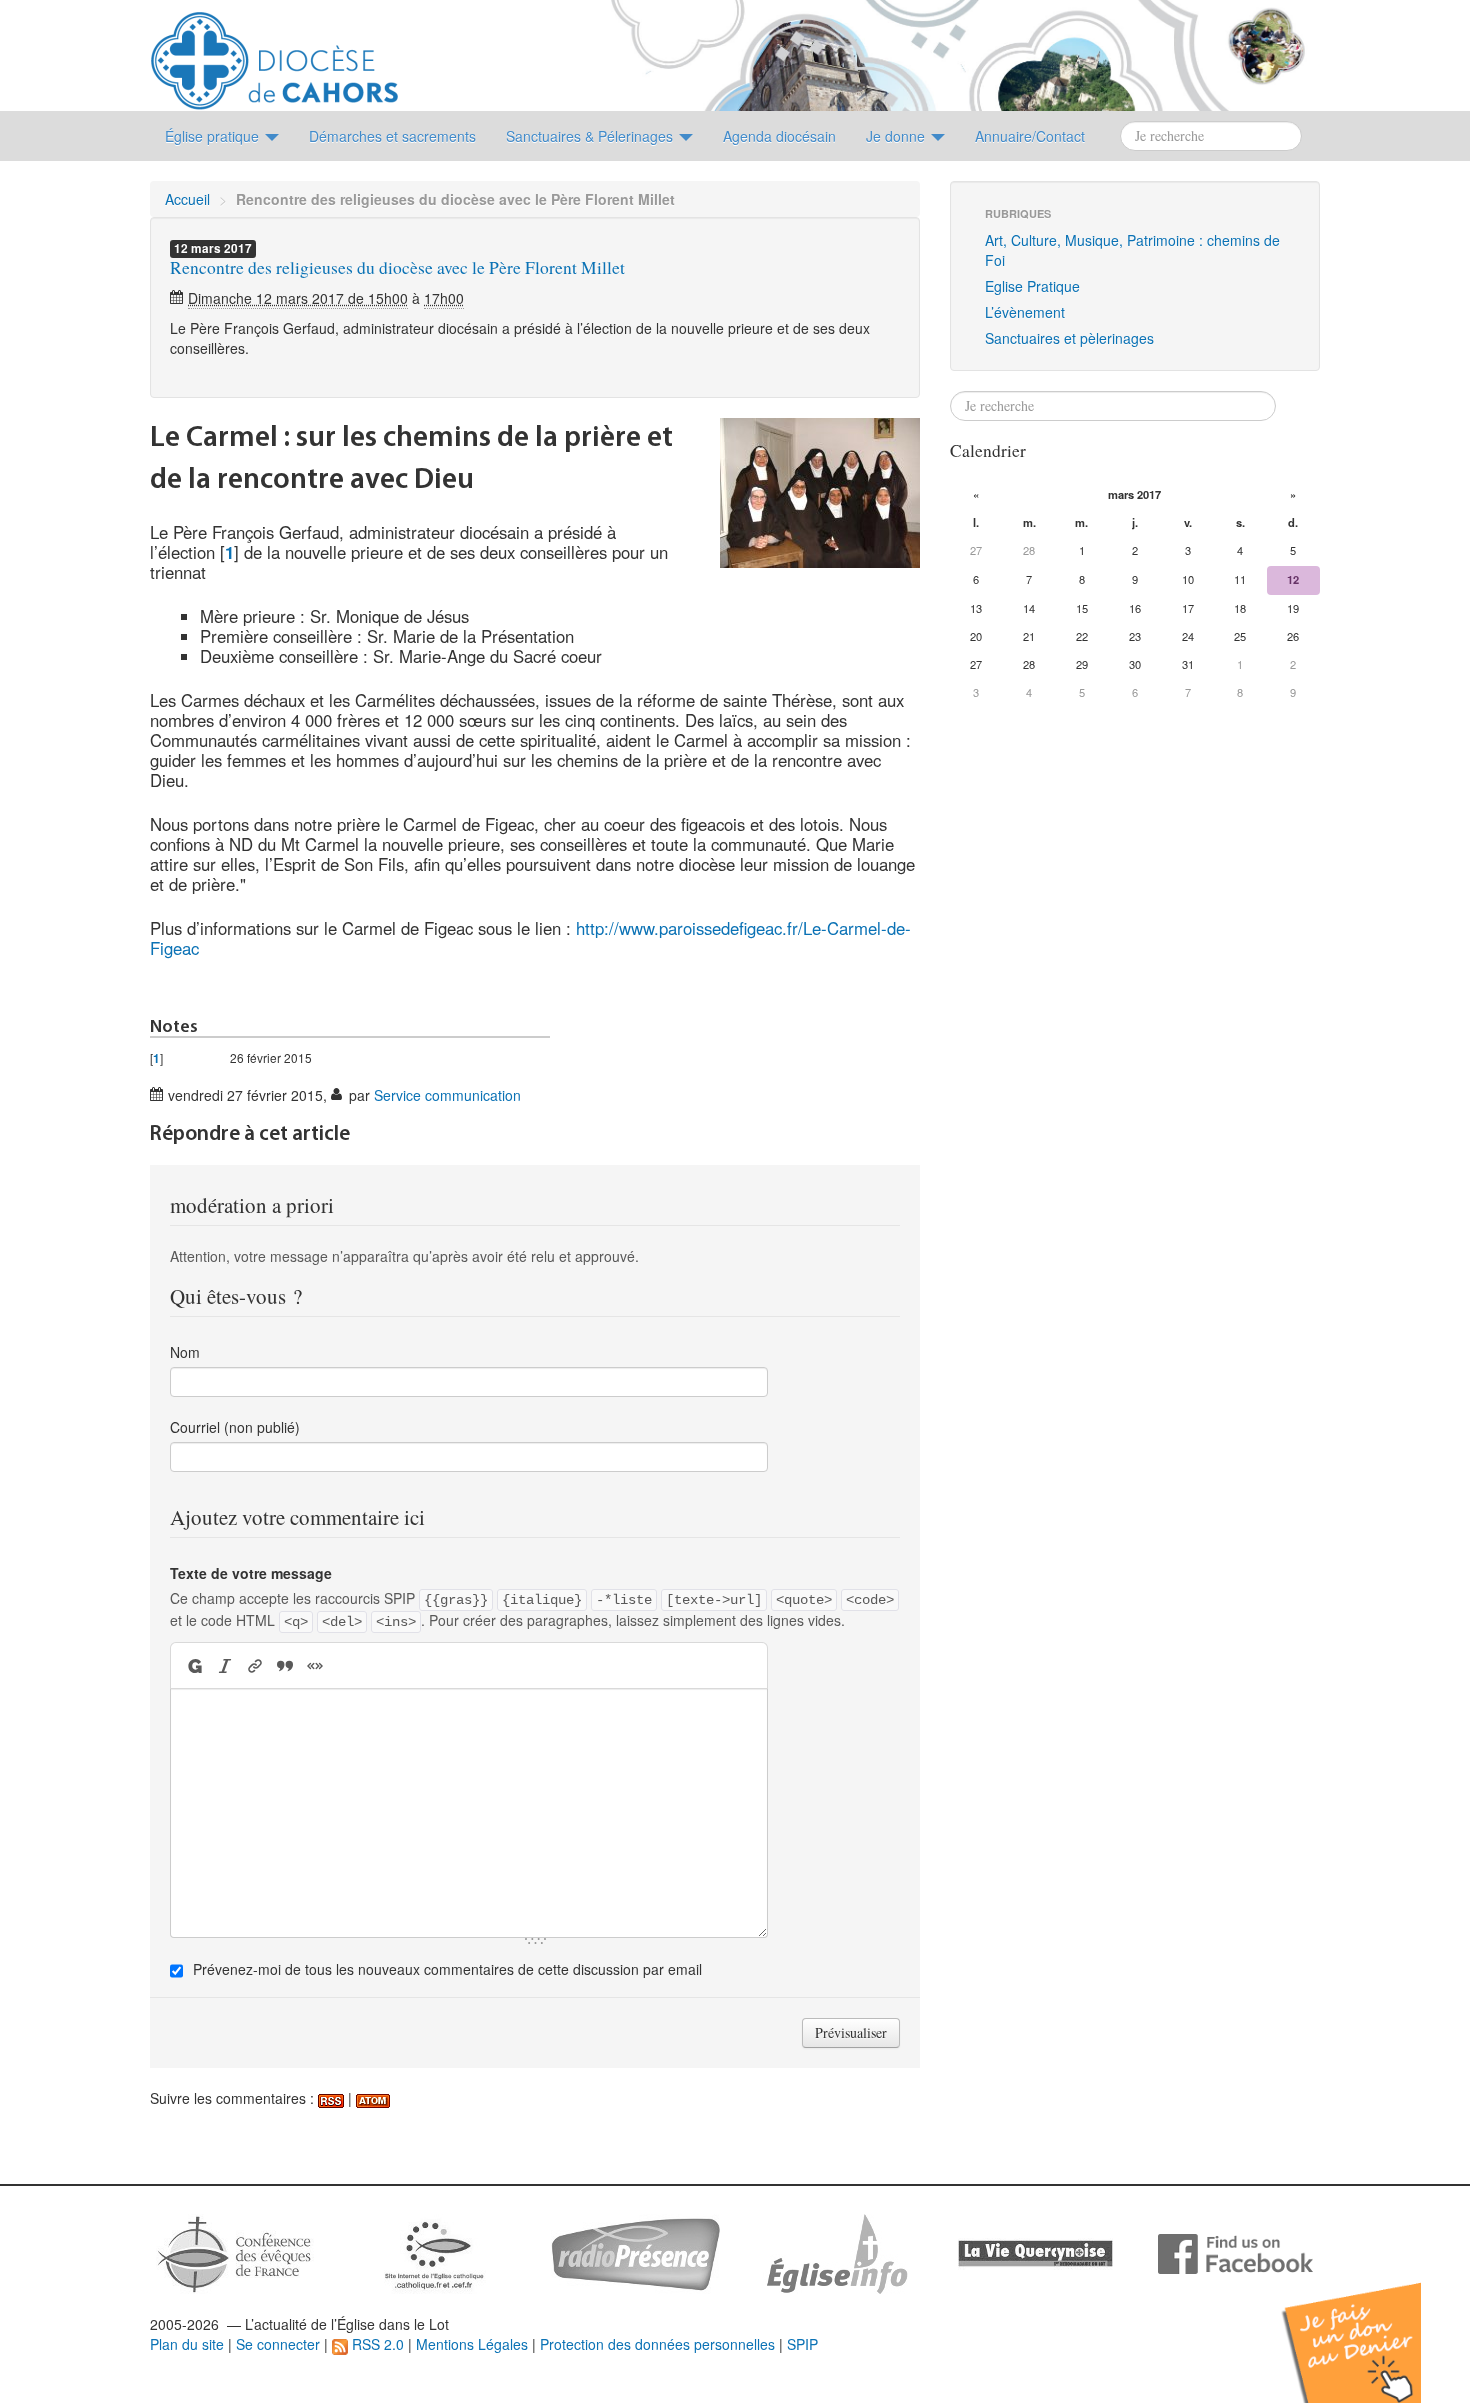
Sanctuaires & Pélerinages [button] (591, 136)
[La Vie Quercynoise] (1035, 2252)
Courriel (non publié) (235, 1427)
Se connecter (278, 2344)
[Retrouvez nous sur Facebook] (1235, 2252)
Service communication (447, 1095)
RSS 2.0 (376, 2344)
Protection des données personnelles (657, 2344)
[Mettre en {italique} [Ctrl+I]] (225, 1665)
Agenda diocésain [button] (779, 136)
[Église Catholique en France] (235, 2252)
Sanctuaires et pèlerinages (1069, 338)
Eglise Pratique (1032, 286)
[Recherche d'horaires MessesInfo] (835, 2252)
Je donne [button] (897, 136)
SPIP (802, 2344)
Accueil (187, 199)
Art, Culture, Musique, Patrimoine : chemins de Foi (1132, 250)
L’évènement (1025, 312)
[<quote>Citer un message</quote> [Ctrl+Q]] (285, 1665)
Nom (185, 1352)
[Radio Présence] (635, 2252)
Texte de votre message (251, 1573)
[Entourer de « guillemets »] (315, 1665)
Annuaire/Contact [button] (1030, 136)
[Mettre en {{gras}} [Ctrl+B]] (193, 1665)
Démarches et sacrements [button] (392, 136)
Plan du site (187, 2344)
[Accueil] (274, 53)
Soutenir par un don (1370, 2327)
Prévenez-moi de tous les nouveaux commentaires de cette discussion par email (447, 1969)
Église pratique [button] (214, 136)
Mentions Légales (472, 2344)
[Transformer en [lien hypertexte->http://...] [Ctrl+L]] (255, 1665)
